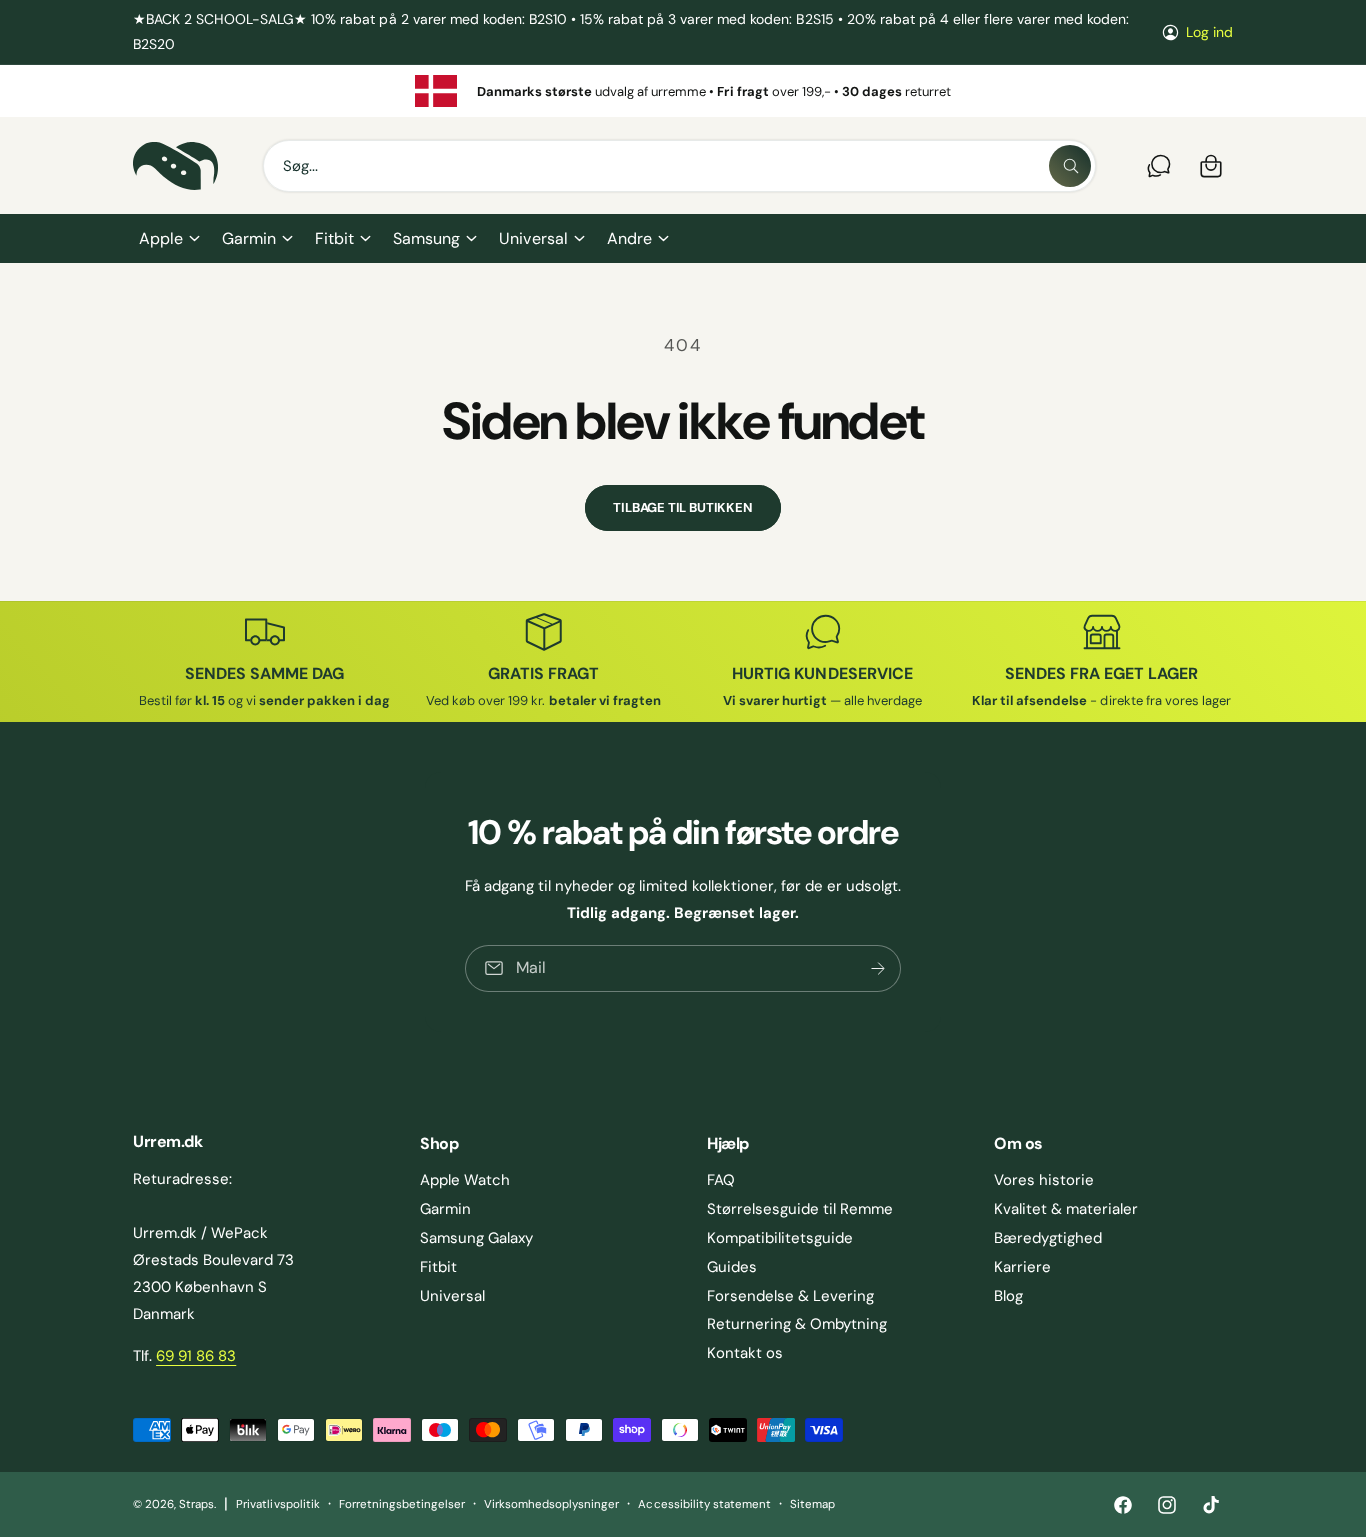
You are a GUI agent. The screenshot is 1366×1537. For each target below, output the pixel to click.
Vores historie (1044, 1180)
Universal (533, 238)
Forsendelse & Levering (790, 1296)
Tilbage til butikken (682, 507)
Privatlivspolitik (277, 1504)
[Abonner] (878, 968)
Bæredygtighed (1048, 1238)
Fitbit (334, 238)
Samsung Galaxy (476, 1238)
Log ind (1209, 32)
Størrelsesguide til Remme (800, 1209)
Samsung (426, 238)
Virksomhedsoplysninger (551, 1504)
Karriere (1022, 1267)
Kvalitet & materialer (1066, 1209)
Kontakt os (745, 1353)
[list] (683, 91)
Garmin (249, 238)
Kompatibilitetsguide (780, 1238)
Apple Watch (465, 1180)
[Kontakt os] (1159, 166)
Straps (196, 1504)
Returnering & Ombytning (797, 1324)
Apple (161, 238)
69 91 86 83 (196, 1356)
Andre (629, 238)
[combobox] (679, 166)
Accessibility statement (704, 1504)
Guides (732, 1267)
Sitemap (812, 1504)
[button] (168, 239)
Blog (1008, 1296)
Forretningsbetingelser (402, 1504)
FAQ (721, 1180)
